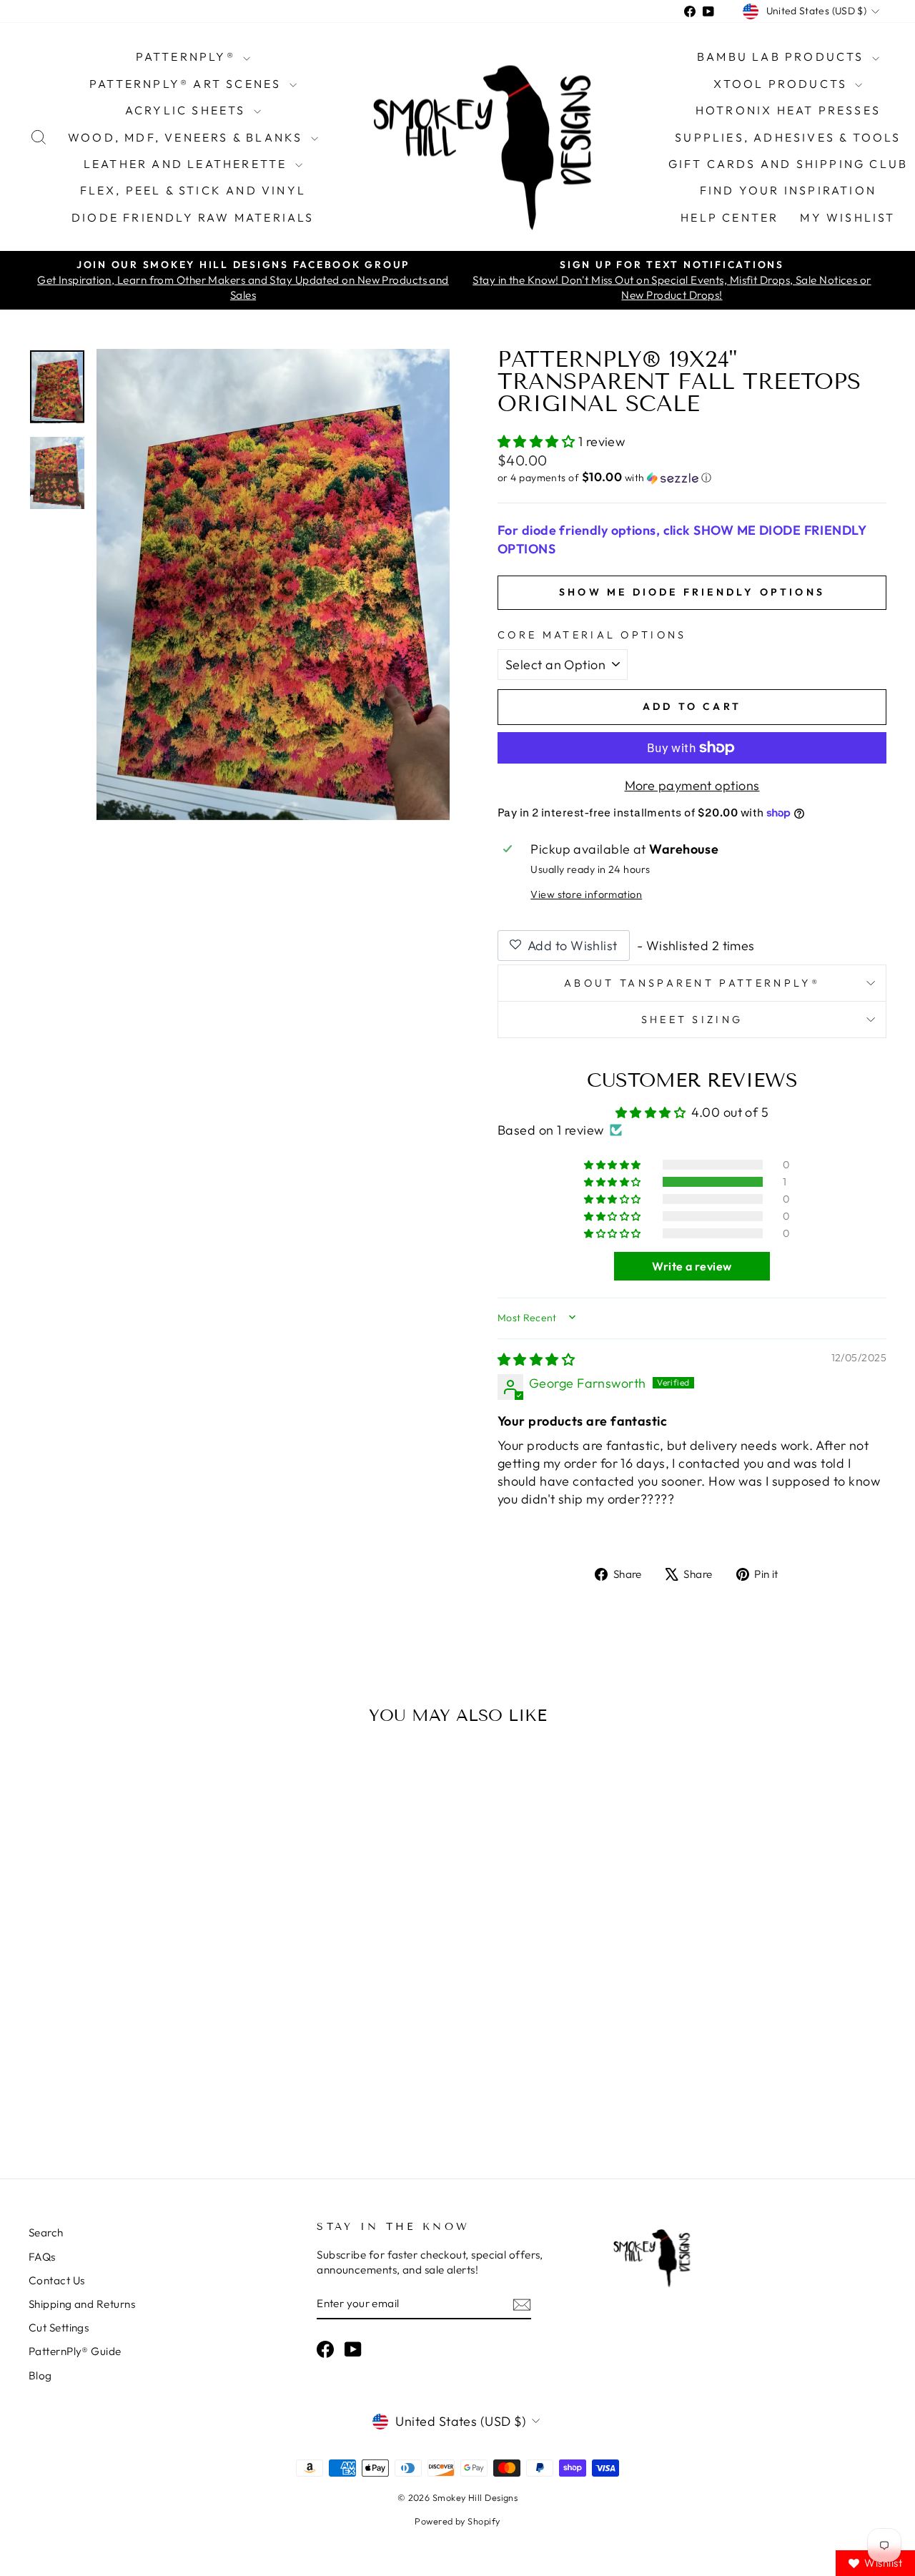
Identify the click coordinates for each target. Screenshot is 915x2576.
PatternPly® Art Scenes (188, 84)
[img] (536, 1359)
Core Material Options (592, 635)
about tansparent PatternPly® (692, 983)
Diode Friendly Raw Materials (193, 217)
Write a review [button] (692, 1266)
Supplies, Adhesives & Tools (788, 137)
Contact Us (57, 2280)
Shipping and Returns (82, 2304)
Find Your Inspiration (788, 190)
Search (46, 2232)
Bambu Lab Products (783, 56)
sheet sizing (692, 1020)
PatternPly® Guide (75, 2351)
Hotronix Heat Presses (788, 110)
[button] (538, 441)
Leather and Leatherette (188, 164)
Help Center (729, 217)
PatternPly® (188, 56)
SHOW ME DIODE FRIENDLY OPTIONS (692, 592)
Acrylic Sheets (188, 110)
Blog (40, 2375)
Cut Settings (59, 2328)
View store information (586, 894)
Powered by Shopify (457, 2521)
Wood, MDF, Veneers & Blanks (188, 137)
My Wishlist (847, 217)
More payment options (692, 785)
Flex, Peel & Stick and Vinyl (193, 190)
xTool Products (782, 84)
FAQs (42, 2257)
